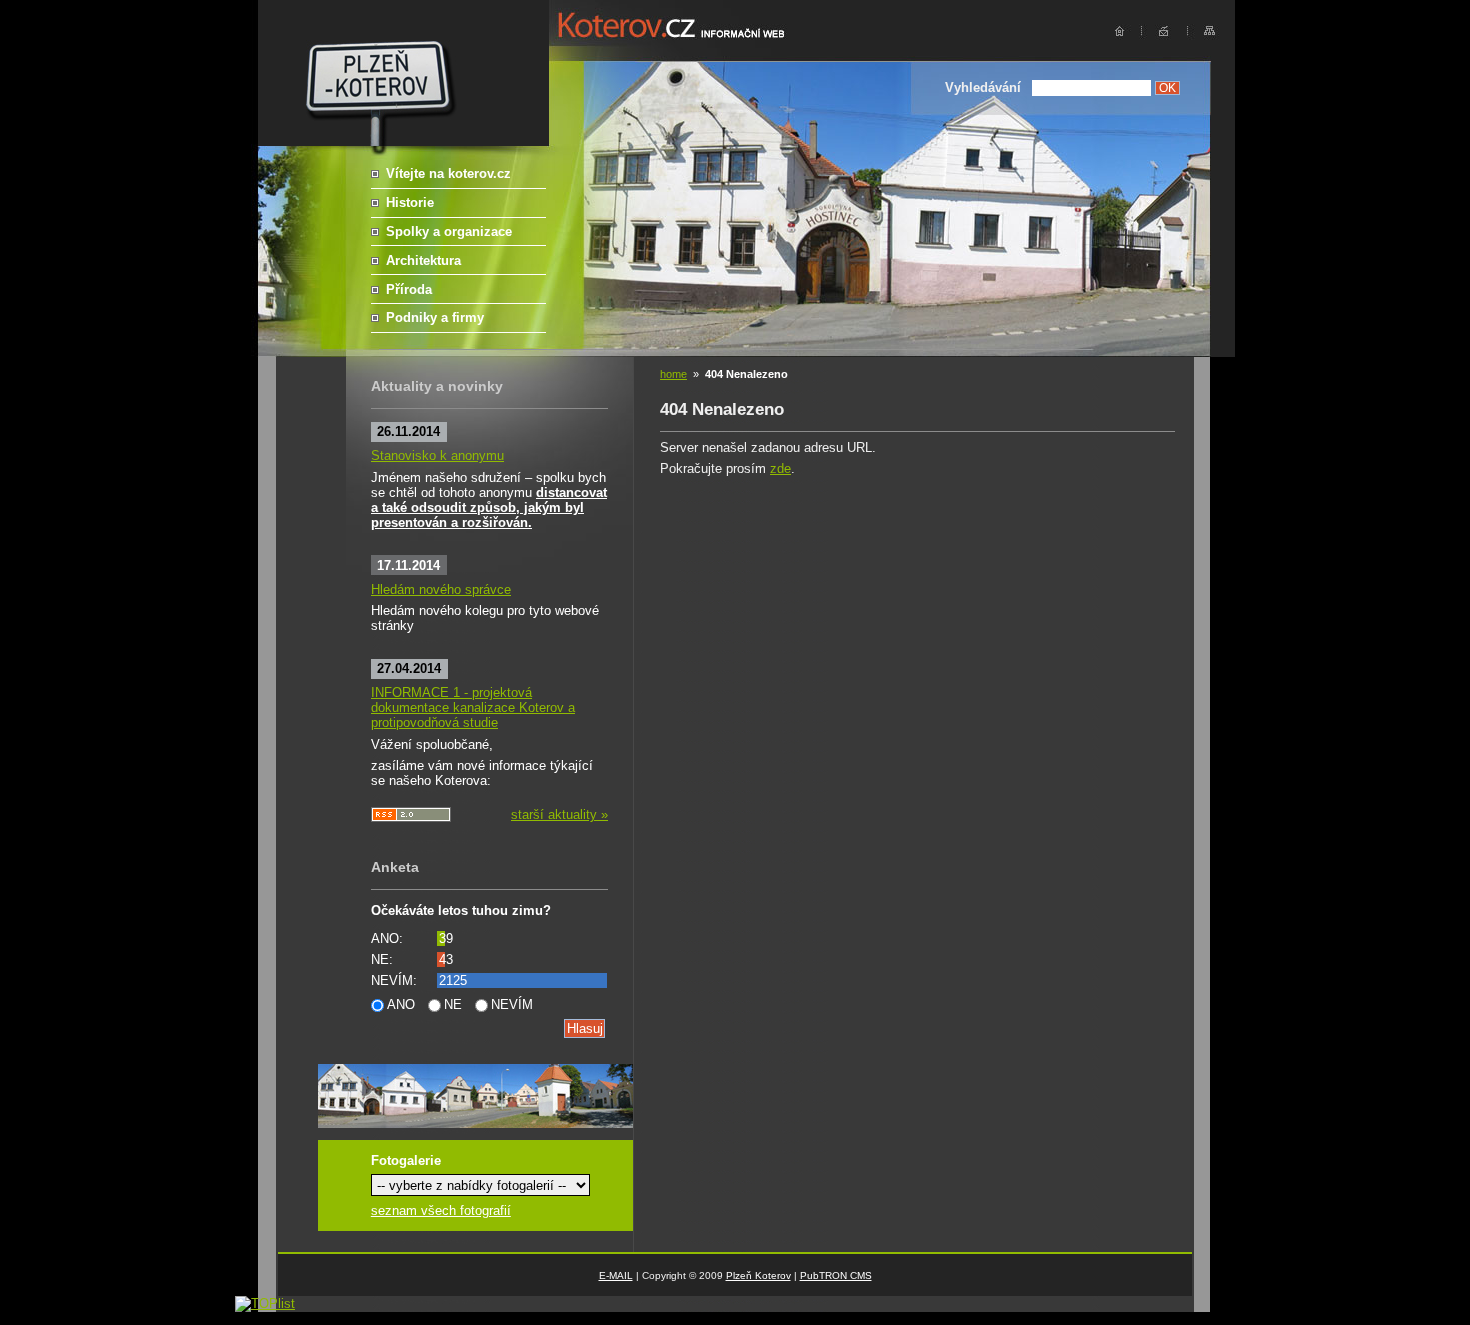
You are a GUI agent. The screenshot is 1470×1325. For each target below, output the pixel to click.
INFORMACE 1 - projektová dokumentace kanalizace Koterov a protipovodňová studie (473, 707)
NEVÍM (512, 1004)
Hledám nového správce (441, 589)
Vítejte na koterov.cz (448, 173)
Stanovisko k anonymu (437, 455)
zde (780, 468)
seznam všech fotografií (441, 1210)
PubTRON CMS (836, 1275)
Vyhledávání (983, 87)
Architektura (423, 260)
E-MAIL (616, 1275)
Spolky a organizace (449, 231)
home (673, 374)
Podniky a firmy (435, 317)
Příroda (409, 289)
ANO (401, 1004)
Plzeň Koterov (758, 1275)
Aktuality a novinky (437, 386)
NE (453, 1004)
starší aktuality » (559, 814)
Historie (410, 202)
